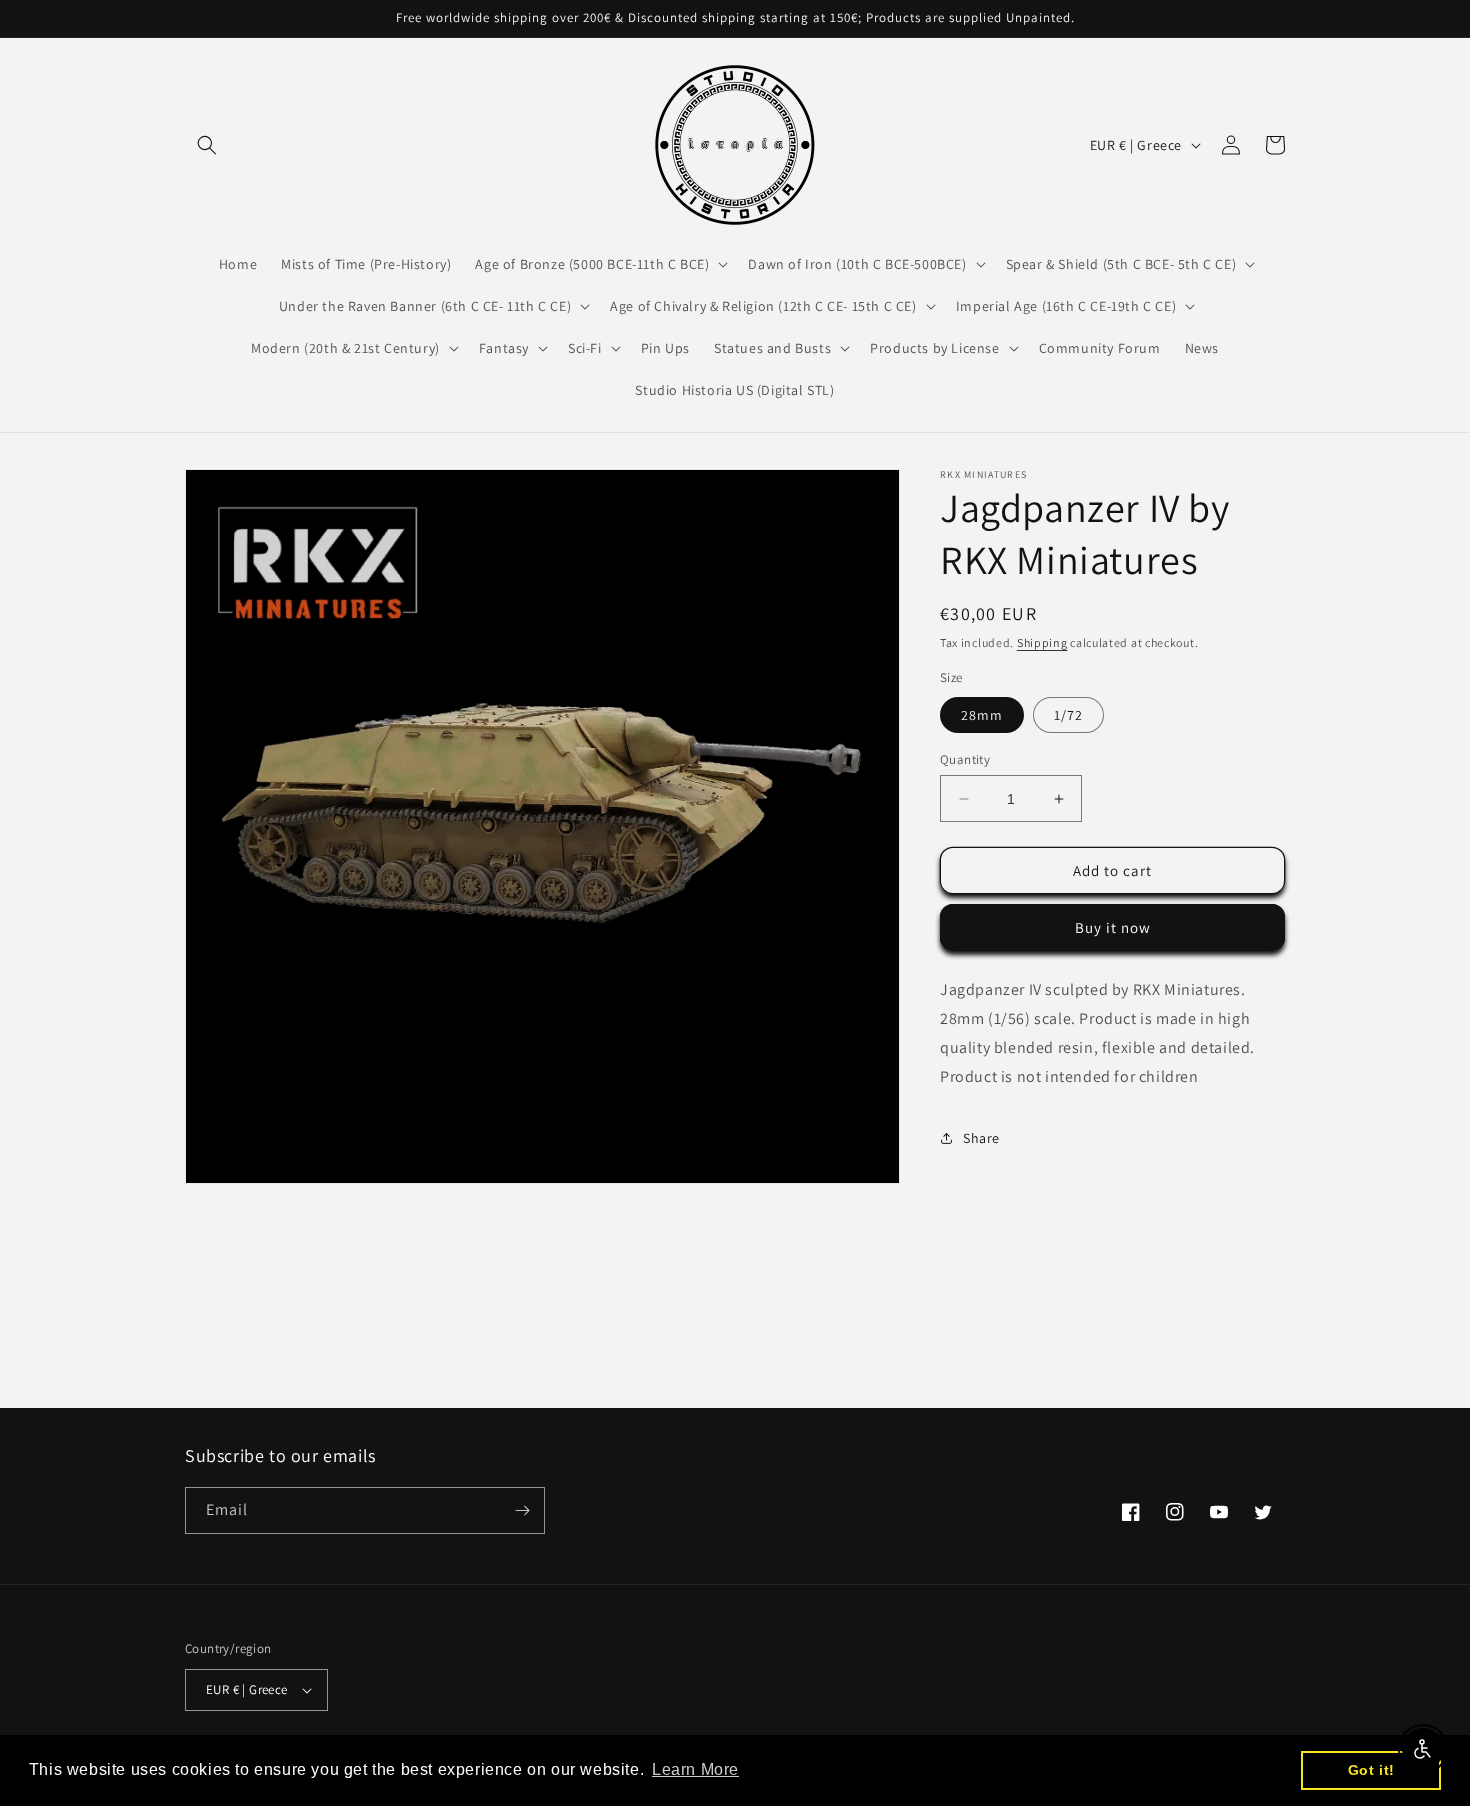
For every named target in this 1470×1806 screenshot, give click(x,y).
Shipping (1042, 642)
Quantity (965, 759)
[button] (207, 145)
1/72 (1068, 715)
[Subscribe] (522, 1510)
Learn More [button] (695, 1769)
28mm (982, 715)
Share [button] (981, 1138)
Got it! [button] (1371, 1770)
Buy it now (1113, 927)
